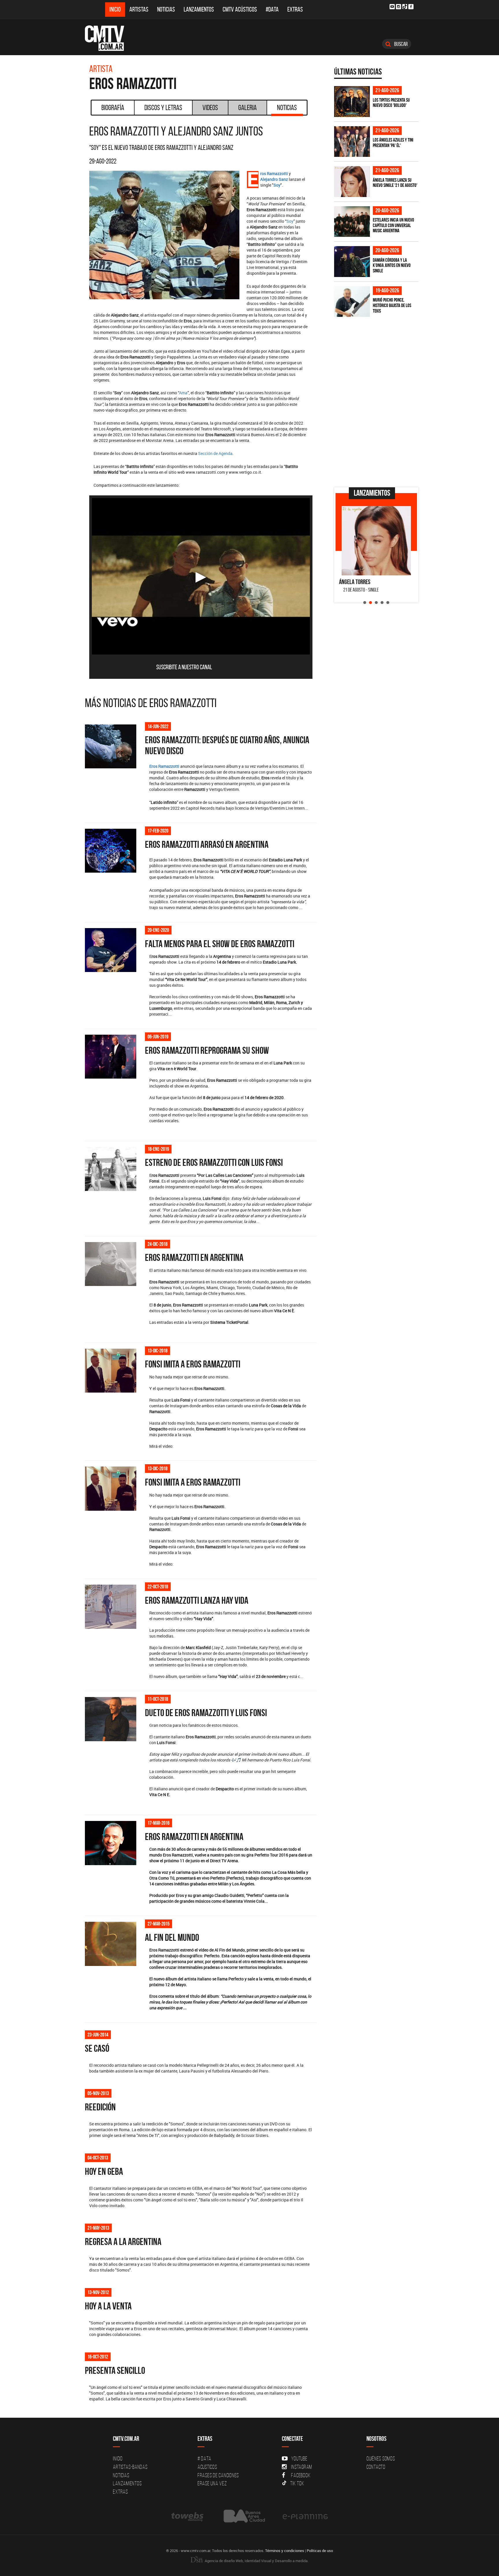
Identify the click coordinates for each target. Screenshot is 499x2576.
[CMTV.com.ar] (109, 38)
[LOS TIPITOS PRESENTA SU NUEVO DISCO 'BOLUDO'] (352, 102)
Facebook (301, 2475)
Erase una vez (212, 2483)
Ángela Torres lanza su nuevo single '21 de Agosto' (395, 183)
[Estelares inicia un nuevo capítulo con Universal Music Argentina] (352, 222)
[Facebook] (411, 7)
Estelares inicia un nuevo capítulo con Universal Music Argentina (393, 225)
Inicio (115, 9)
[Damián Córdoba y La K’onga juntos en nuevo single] (352, 262)
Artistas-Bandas (130, 2467)
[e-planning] (305, 2516)
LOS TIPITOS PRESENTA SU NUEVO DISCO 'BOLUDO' (391, 103)
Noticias (166, 9)
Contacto (376, 2467)
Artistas (139, 9)
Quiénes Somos (381, 2458)
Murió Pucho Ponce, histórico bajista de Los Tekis (392, 305)
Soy (290, 221)
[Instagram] (399, 7)
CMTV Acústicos (240, 9)
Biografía (113, 107)
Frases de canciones (218, 2475)
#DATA (272, 9)
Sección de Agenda (215, 453)
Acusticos (207, 2467)
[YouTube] (392, 7)
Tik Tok (297, 2483)
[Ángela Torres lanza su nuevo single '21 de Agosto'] (352, 182)
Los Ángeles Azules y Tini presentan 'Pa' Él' (393, 143)
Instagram (302, 2467)
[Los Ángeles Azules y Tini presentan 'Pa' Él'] (352, 142)
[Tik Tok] (405, 6)
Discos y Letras (163, 107)
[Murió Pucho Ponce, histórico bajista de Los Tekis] (352, 302)
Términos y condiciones (285, 2551)
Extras (295, 9)
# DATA (204, 2458)
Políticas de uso (320, 2551)
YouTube (299, 2458)
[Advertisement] (377, 443)
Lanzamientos (199, 9)
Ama (183, 393)
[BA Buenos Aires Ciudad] (244, 2516)
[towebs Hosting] (188, 2516)
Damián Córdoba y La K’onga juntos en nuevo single (392, 265)
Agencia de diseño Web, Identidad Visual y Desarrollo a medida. (256, 2561)
